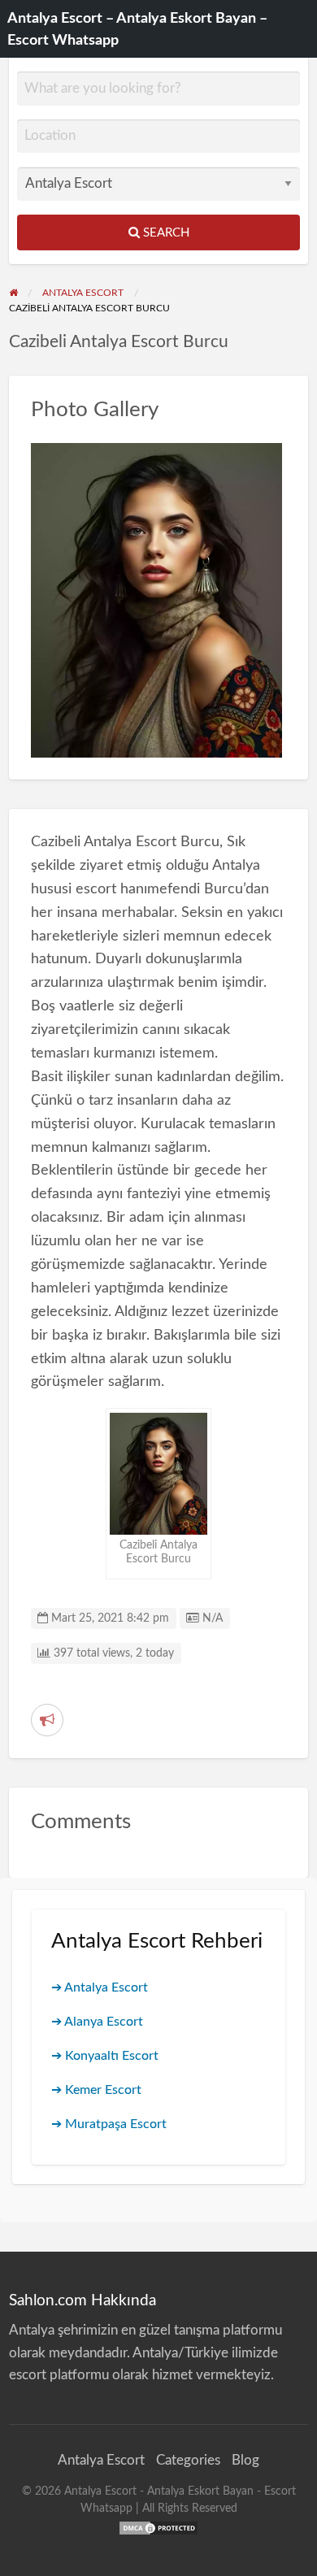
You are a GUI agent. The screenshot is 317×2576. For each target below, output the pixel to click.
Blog (245, 2460)
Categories (188, 2460)
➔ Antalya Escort (100, 1987)
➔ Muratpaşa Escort (109, 2124)
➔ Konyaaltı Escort (105, 2056)
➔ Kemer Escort (96, 2090)
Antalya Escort (101, 2460)
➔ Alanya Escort (97, 2022)
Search (165, 233)
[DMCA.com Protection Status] (158, 2527)
